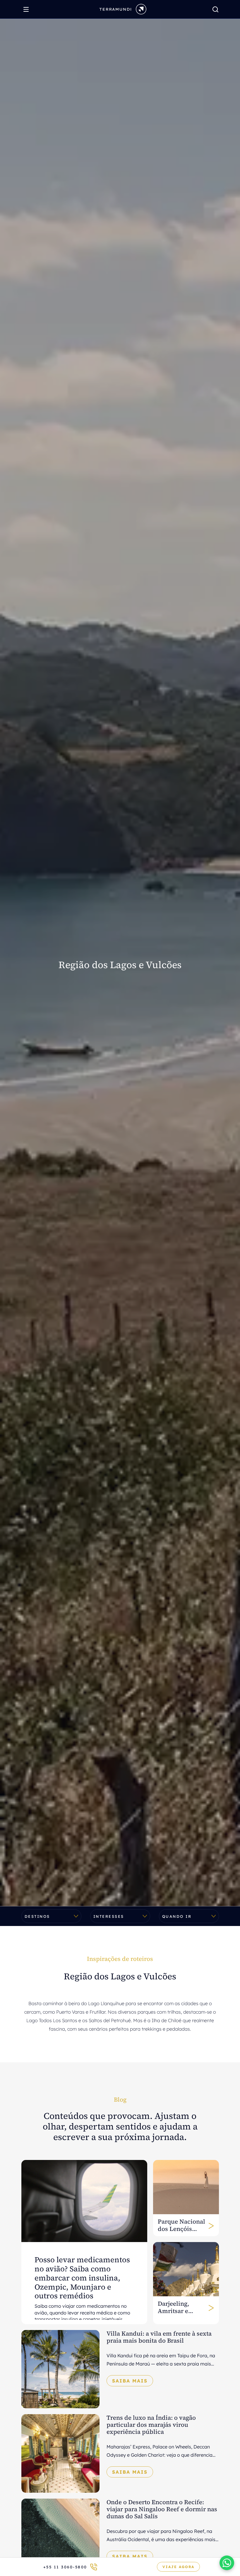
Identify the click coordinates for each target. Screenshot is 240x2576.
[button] (227, 2563)
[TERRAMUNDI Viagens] (123, 9)
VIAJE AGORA (178, 2567)
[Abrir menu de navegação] (28, 9)
